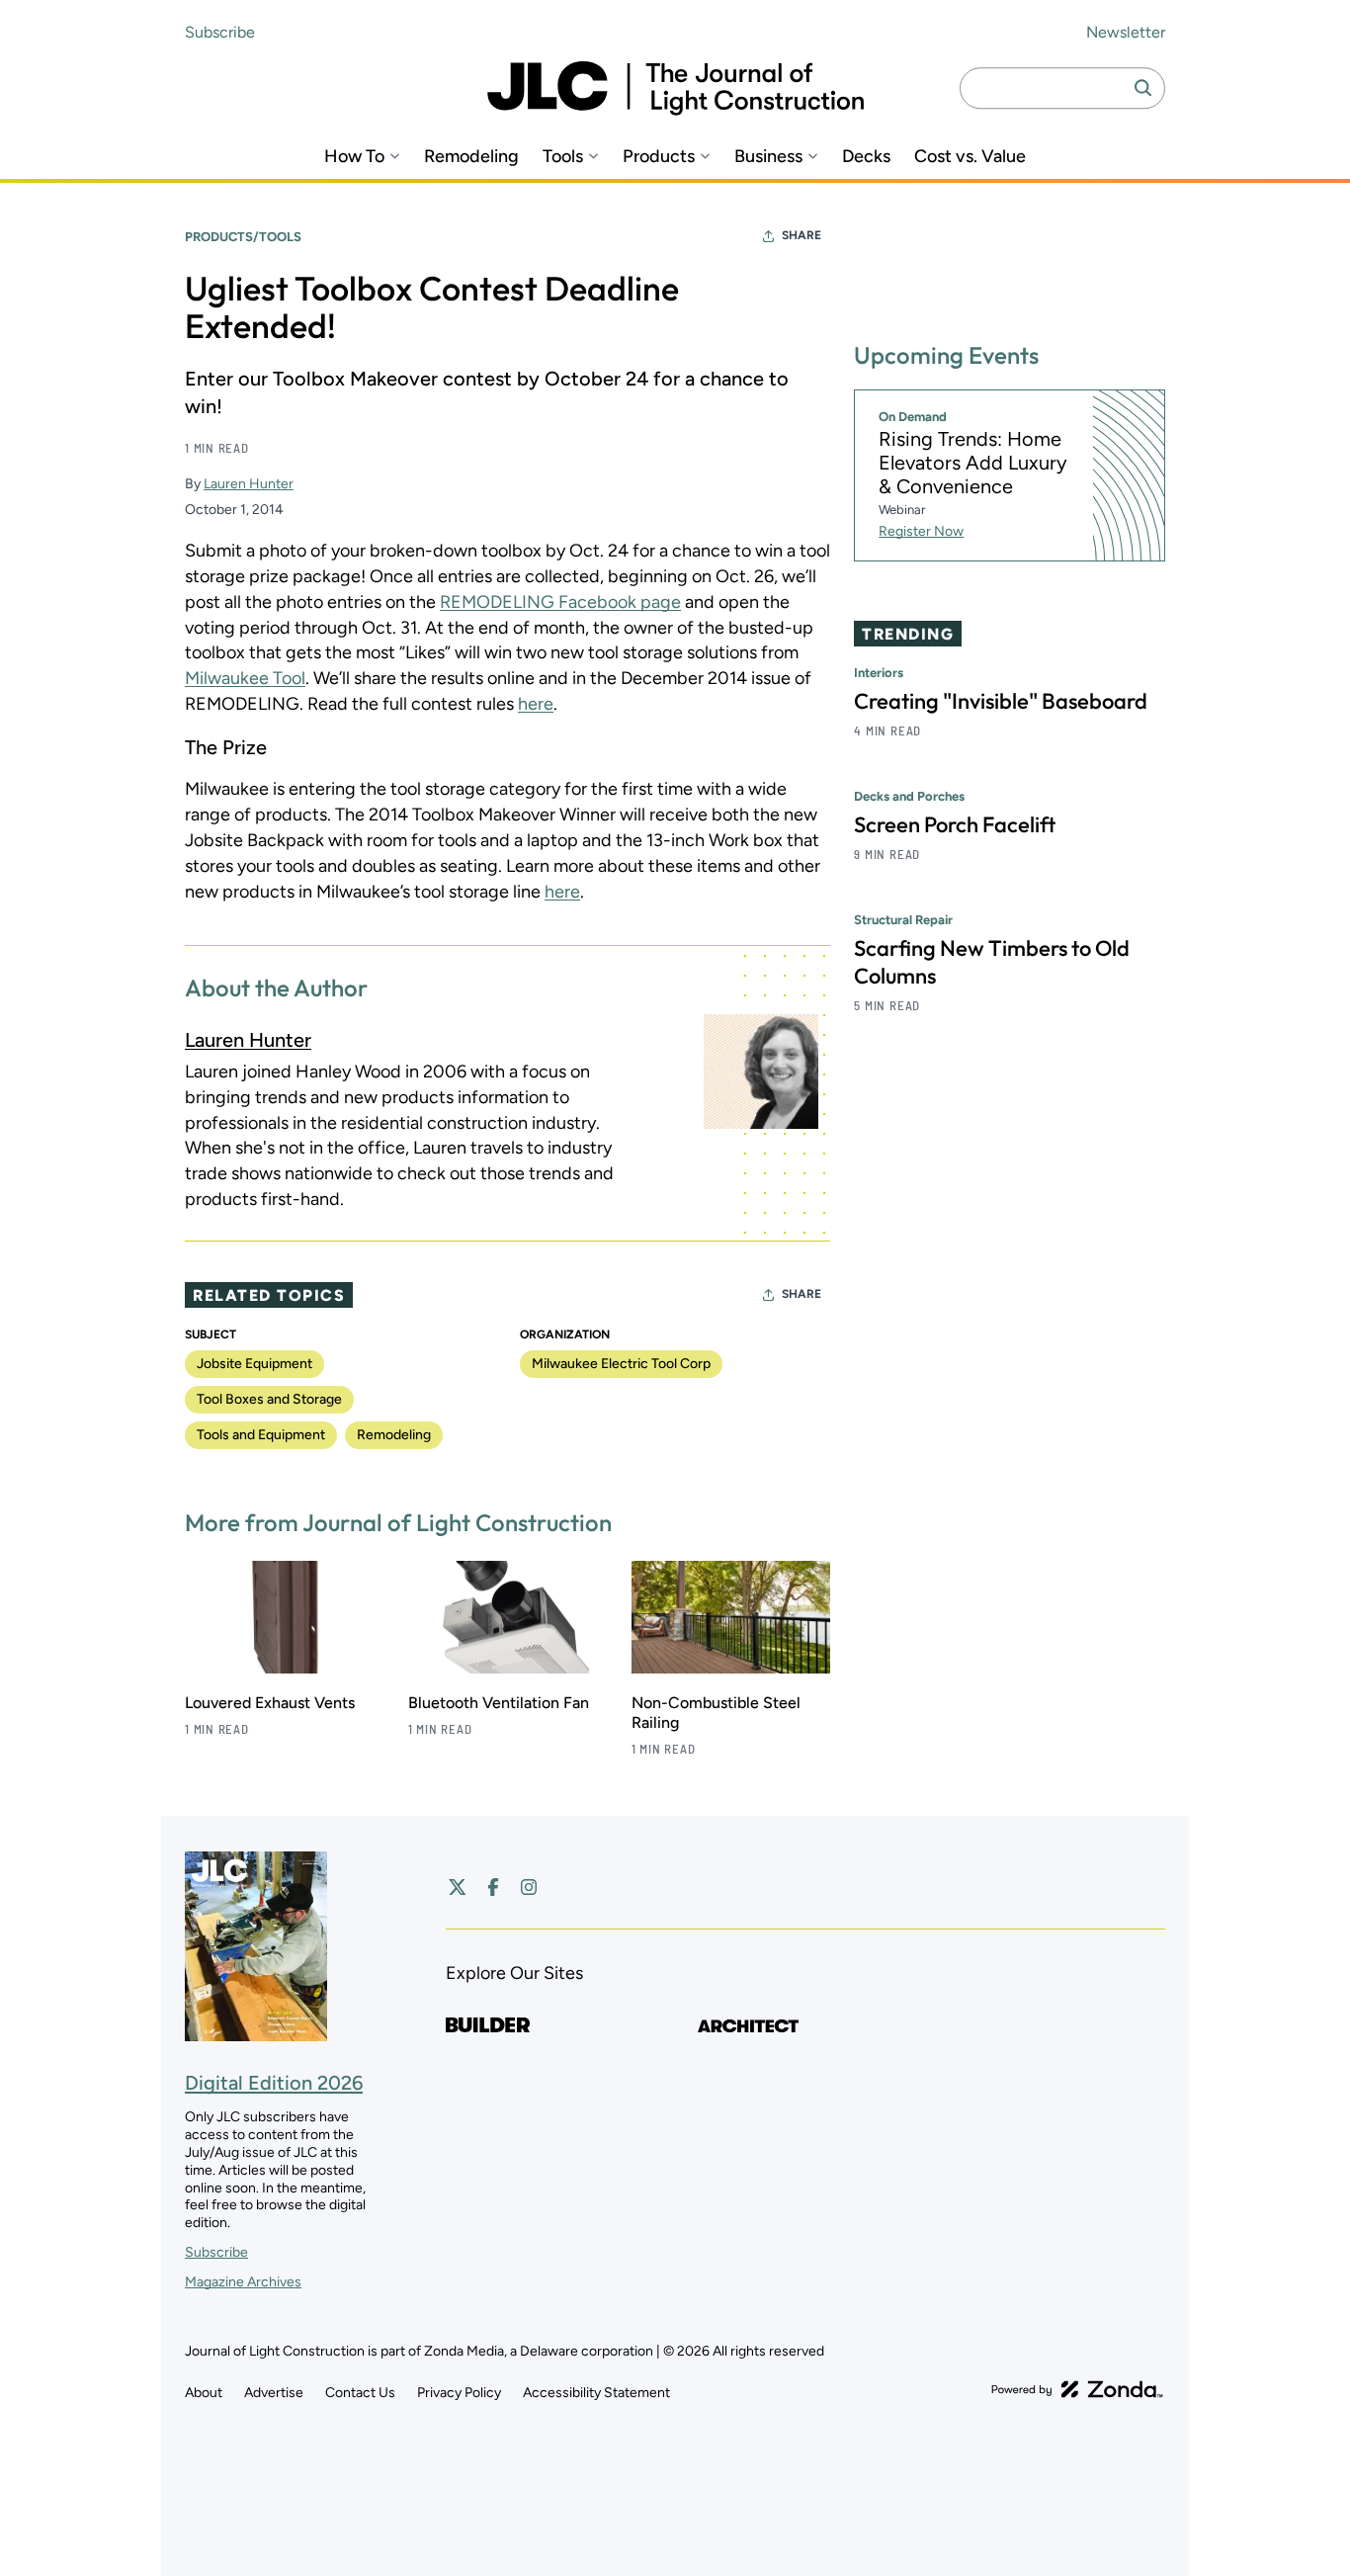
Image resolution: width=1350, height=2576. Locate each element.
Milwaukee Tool (245, 678)
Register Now (921, 531)
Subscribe (220, 32)
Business (768, 157)
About (204, 2393)
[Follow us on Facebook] (493, 1887)
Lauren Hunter (249, 484)
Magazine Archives (243, 2282)
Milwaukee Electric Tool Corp (621, 1364)
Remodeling (471, 157)
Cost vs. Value (970, 157)
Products (659, 157)
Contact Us (360, 2393)
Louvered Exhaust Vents (270, 1703)
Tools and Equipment (261, 1435)
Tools (563, 157)
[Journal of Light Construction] (675, 88)
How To (354, 157)
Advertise (274, 2393)
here (536, 704)
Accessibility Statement (596, 2393)
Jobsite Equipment (254, 1364)
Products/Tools (243, 237)
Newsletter (1126, 32)
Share (802, 235)
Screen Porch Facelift (955, 824)
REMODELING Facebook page (560, 602)
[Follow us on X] (458, 1887)
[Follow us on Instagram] (529, 1887)
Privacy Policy (459, 2393)
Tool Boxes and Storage (269, 1399)
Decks (866, 157)
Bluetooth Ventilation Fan (499, 1703)
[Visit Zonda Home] (1077, 2389)
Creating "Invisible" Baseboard (1001, 701)
